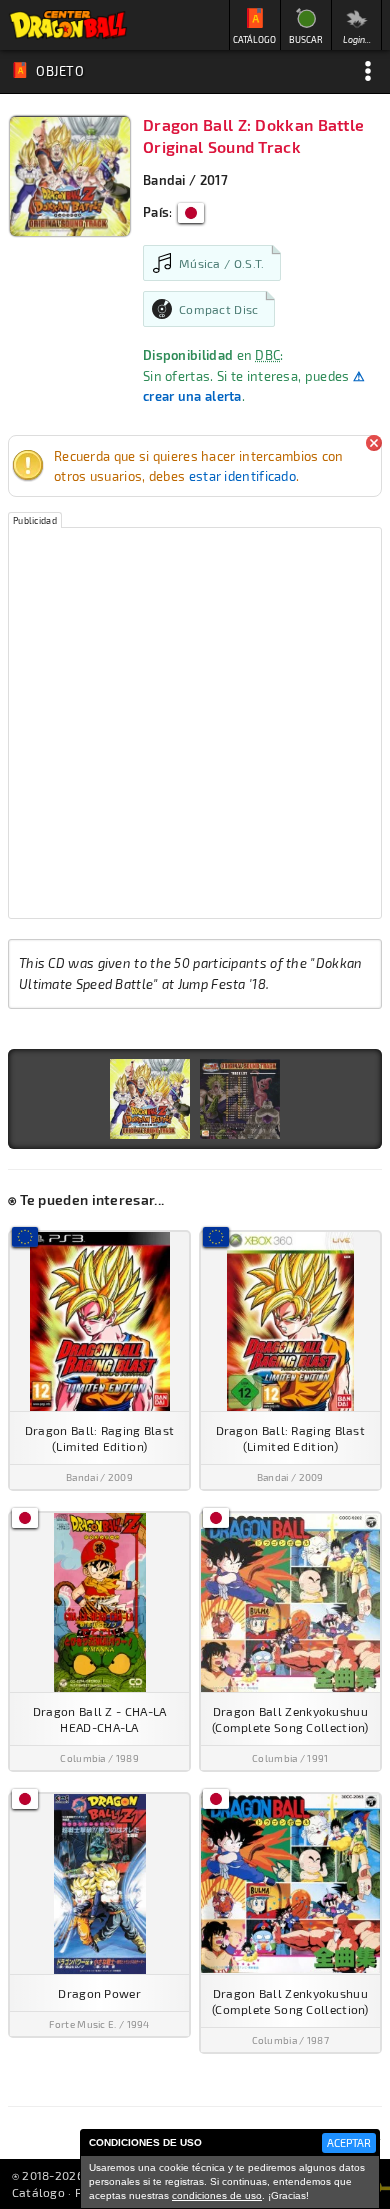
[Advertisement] (195, 723)
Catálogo (38, 2192)
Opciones (368, 71)
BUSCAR (306, 39)
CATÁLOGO (254, 39)
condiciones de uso (217, 2195)
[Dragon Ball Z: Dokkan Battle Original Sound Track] (150, 1099)
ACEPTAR (349, 2142)
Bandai (164, 180)
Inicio (68, 25)
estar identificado (242, 476)
